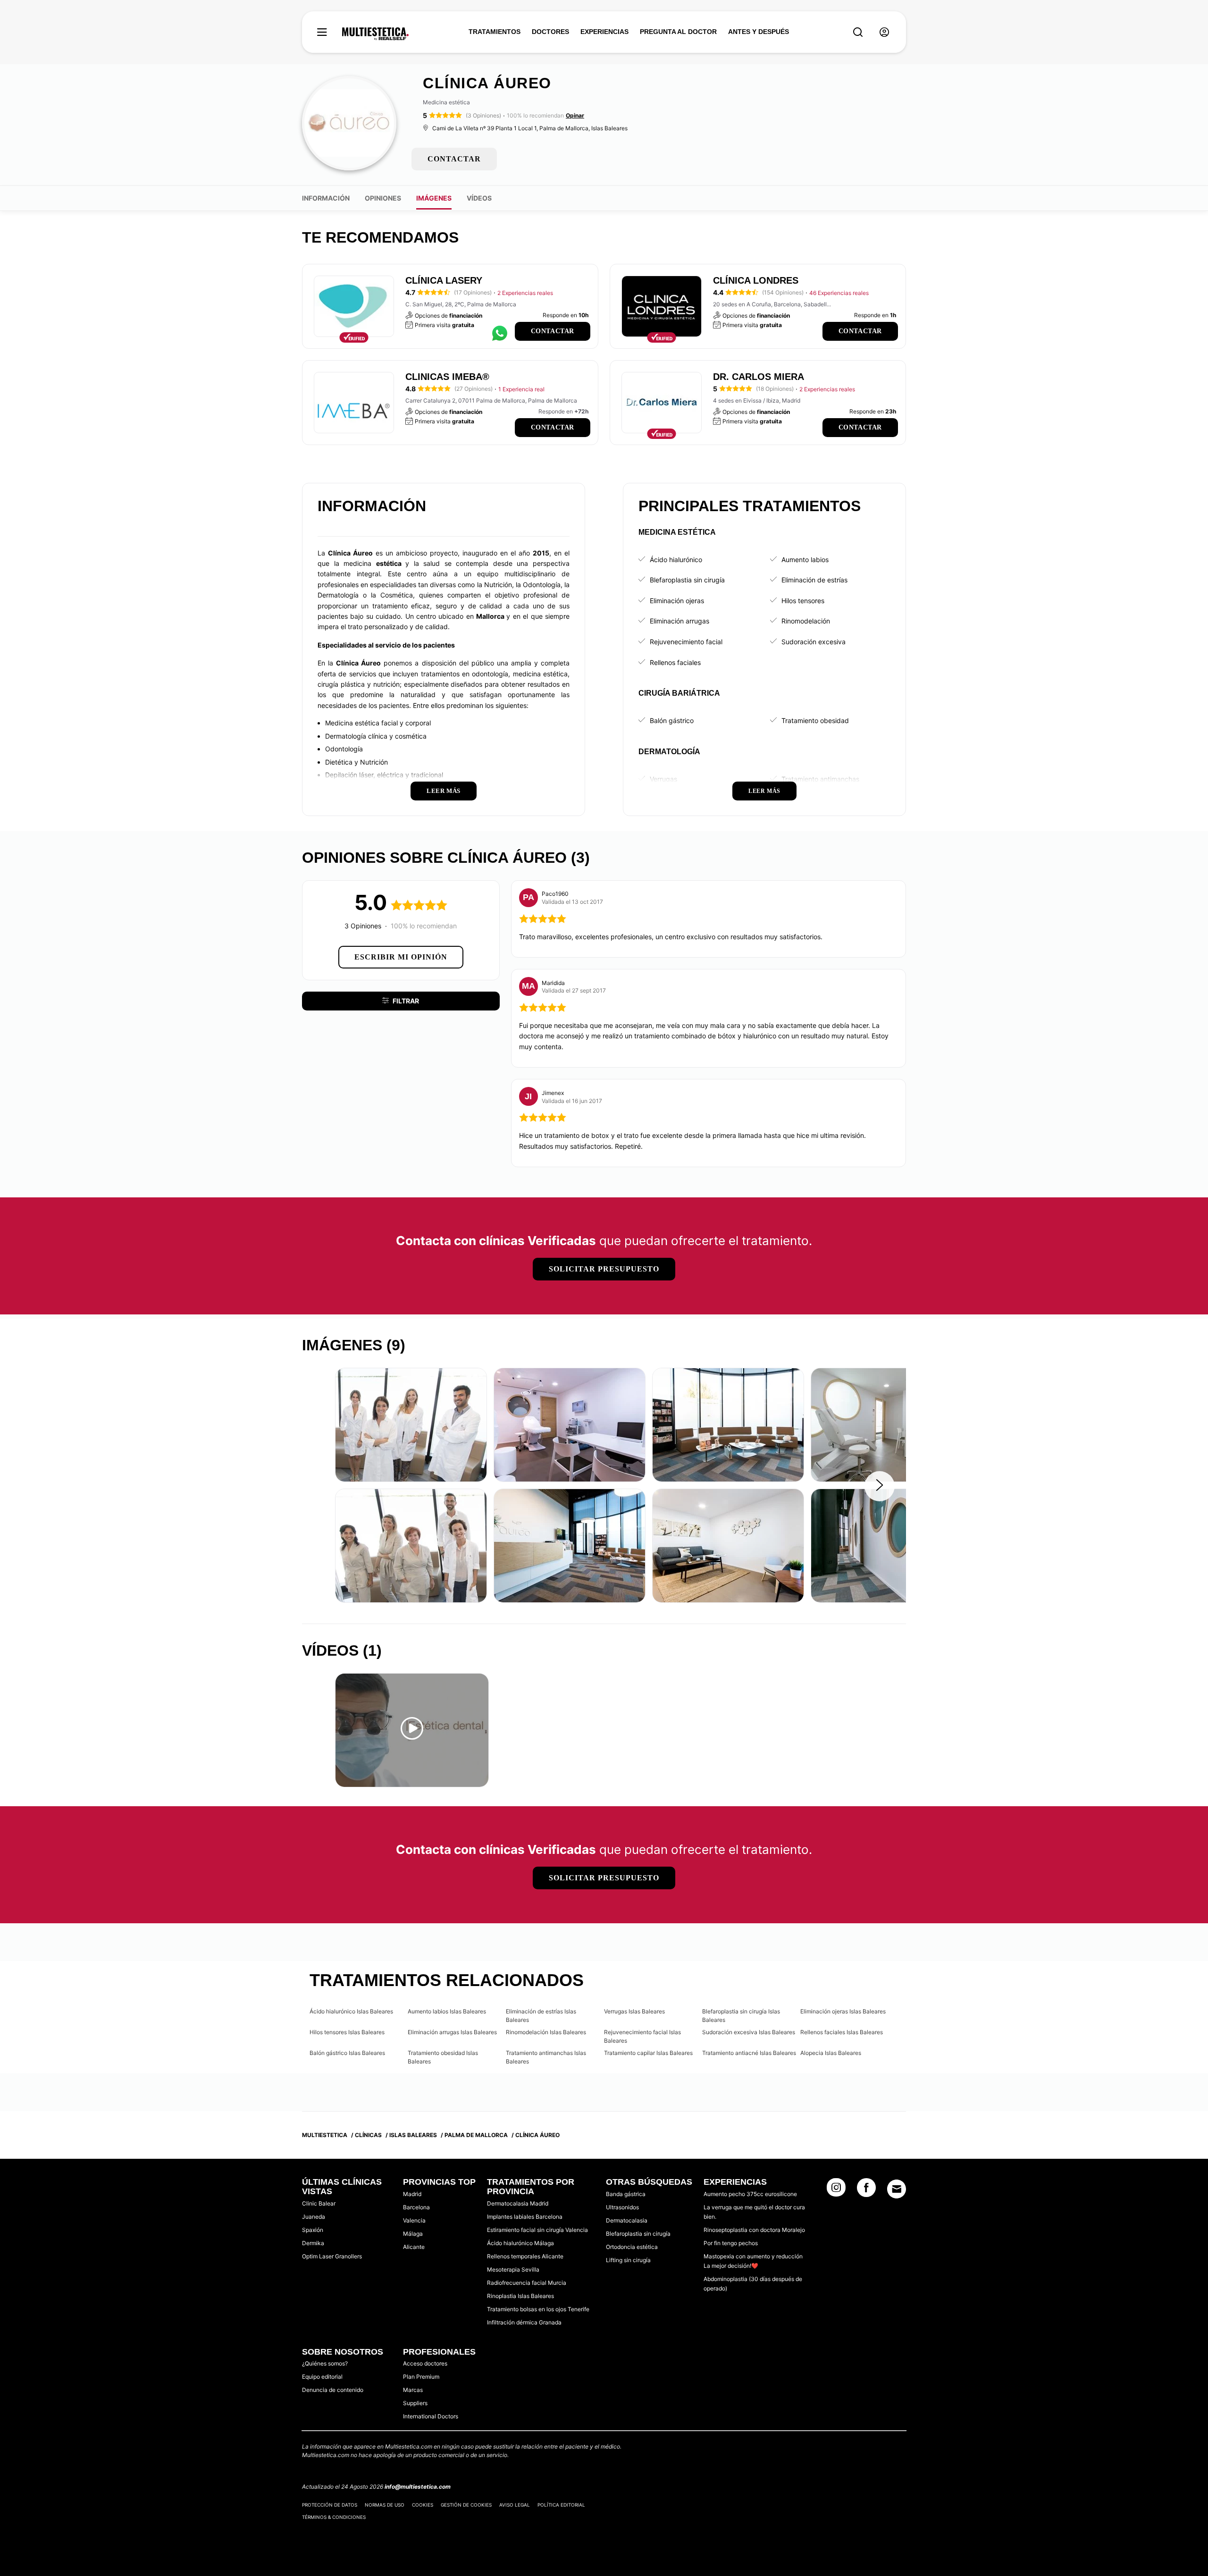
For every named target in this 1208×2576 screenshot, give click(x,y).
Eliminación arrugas (679, 621)
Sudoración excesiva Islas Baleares (749, 2032)
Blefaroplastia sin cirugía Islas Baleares (741, 2016)
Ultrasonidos (622, 2207)
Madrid (412, 2194)
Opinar (575, 115)
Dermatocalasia (627, 2220)
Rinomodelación (806, 621)
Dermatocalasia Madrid (518, 2203)
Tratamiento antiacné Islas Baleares (749, 2053)
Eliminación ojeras (677, 601)
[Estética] (375, 34)
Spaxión (313, 2230)
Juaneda (314, 2217)
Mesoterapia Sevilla (513, 2269)
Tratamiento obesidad (815, 720)
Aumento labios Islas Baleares (447, 2011)
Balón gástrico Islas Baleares (347, 2053)
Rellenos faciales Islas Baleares (842, 2032)
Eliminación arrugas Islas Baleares (452, 2032)
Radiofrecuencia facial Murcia (527, 2283)
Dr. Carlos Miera (759, 377)
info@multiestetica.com (418, 2487)
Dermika (313, 2243)
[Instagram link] (836, 2190)
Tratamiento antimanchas (820, 779)
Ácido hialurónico (676, 560)
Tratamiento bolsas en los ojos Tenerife (538, 2309)
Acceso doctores (425, 2363)
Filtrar (406, 1001)
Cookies (423, 2505)
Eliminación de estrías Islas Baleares (541, 2016)
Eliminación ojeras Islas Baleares (843, 2011)
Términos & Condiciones (334, 2517)
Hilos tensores (803, 601)
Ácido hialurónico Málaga (520, 2243)
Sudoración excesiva (814, 642)
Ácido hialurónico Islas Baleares (351, 2011)
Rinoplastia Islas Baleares (520, 2296)
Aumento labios (805, 560)
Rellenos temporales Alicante (525, 2256)
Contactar (553, 331)
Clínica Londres (756, 280)
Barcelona (416, 2207)
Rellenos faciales (675, 662)
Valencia (414, 2220)
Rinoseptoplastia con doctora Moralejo (754, 2230)
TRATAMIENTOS (495, 32)
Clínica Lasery (444, 280)
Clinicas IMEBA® (447, 377)
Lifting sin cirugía (628, 2260)
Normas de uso (385, 2505)
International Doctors (431, 2416)
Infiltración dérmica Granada (524, 2322)
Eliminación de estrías (814, 580)
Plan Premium (421, 2377)
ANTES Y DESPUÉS (759, 32)
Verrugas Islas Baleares (634, 2011)
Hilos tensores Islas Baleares (347, 2032)
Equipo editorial (322, 2377)
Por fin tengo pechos (731, 2243)
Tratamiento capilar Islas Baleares (648, 2053)
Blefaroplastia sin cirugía (687, 580)
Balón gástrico (672, 720)
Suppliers (415, 2403)
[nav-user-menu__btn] (884, 32)
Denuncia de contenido (333, 2390)
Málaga (413, 2234)
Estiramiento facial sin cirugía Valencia (537, 2230)
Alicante (414, 2247)
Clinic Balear (319, 2203)
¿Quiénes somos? (325, 2363)
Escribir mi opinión (401, 957)
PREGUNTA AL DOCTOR (678, 32)
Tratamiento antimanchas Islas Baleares (546, 2057)
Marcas (413, 2390)
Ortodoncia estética (632, 2247)
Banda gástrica (626, 2194)
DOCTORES (550, 32)
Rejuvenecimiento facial (686, 642)
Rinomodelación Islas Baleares (546, 2032)
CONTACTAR (454, 159)
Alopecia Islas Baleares (831, 2053)
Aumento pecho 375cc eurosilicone (750, 2194)
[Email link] (897, 2189)
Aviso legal (515, 2505)
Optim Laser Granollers (332, 2256)
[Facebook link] (866, 2190)
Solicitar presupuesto (604, 1269)
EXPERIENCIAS (604, 32)
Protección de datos (330, 2505)
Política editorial (561, 2505)
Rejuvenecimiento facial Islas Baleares (642, 2036)
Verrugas (663, 779)
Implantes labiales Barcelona (525, 2217)
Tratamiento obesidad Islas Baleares (443, 2057)
